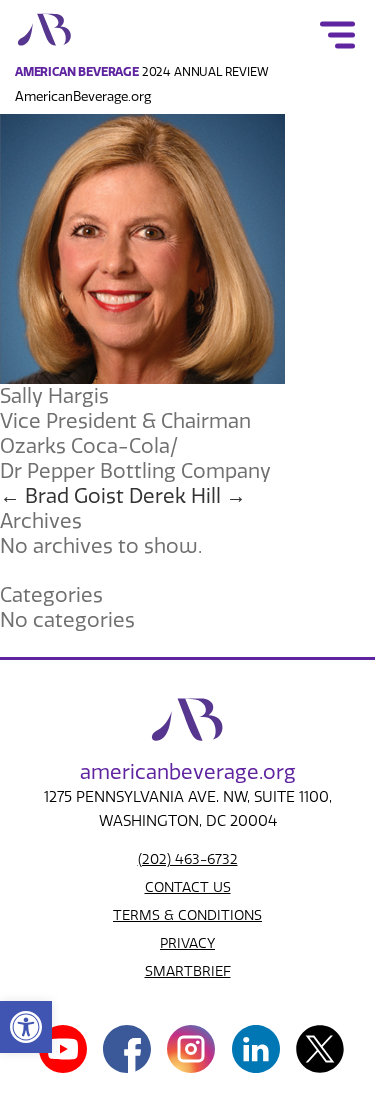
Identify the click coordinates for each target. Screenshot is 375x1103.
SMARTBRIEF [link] (188, 971)
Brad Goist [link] (62, 496)
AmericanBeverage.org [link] (83, 96)
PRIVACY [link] (187, 943)
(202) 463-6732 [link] (188, 859)
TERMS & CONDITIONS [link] (187, 915)
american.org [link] (188, 772)
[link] (26, 1027)
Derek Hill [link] (187, 496)
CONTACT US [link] (188, 887)
